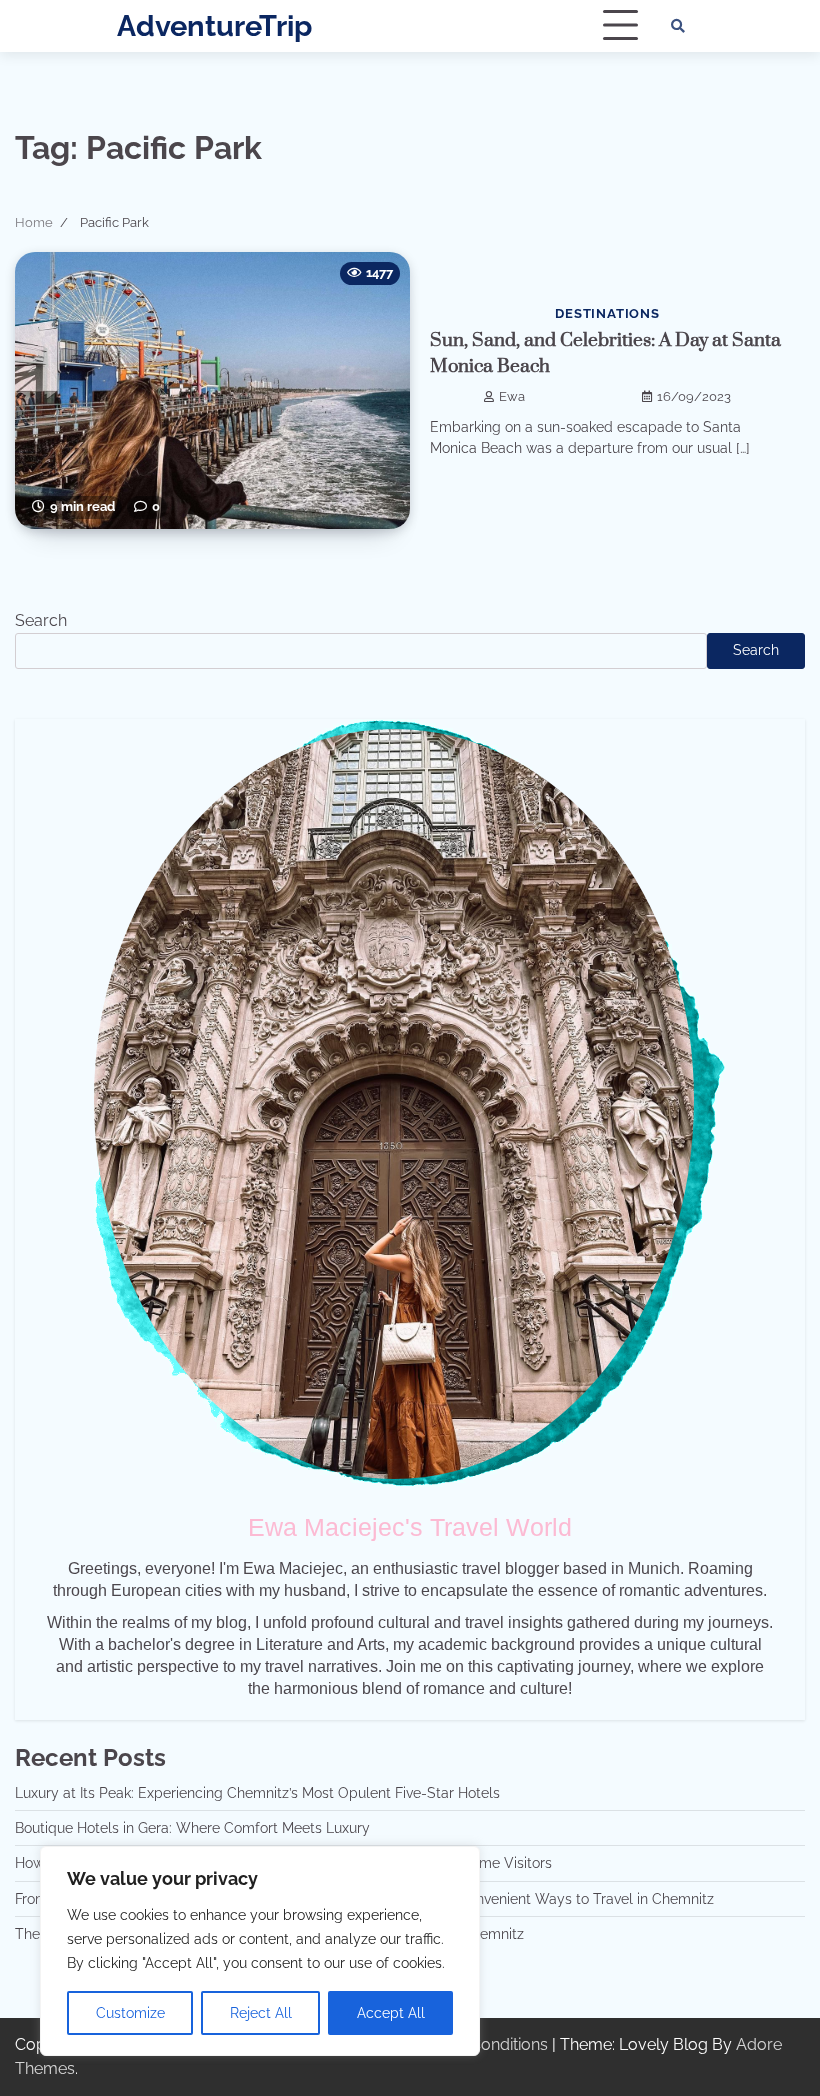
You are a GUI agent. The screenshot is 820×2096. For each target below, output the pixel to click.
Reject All (261, 2013)
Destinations (607, 313)
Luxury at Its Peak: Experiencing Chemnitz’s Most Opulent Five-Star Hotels (257, 1793)
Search (41, 620)
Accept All (391, 2013)
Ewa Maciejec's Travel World (410, 1527)
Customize (130, 2013)
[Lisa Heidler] (410, 1103)
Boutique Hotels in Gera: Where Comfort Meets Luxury (192, 1828)
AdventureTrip (214, 26)
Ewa (512, 396)
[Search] (678, 26)
